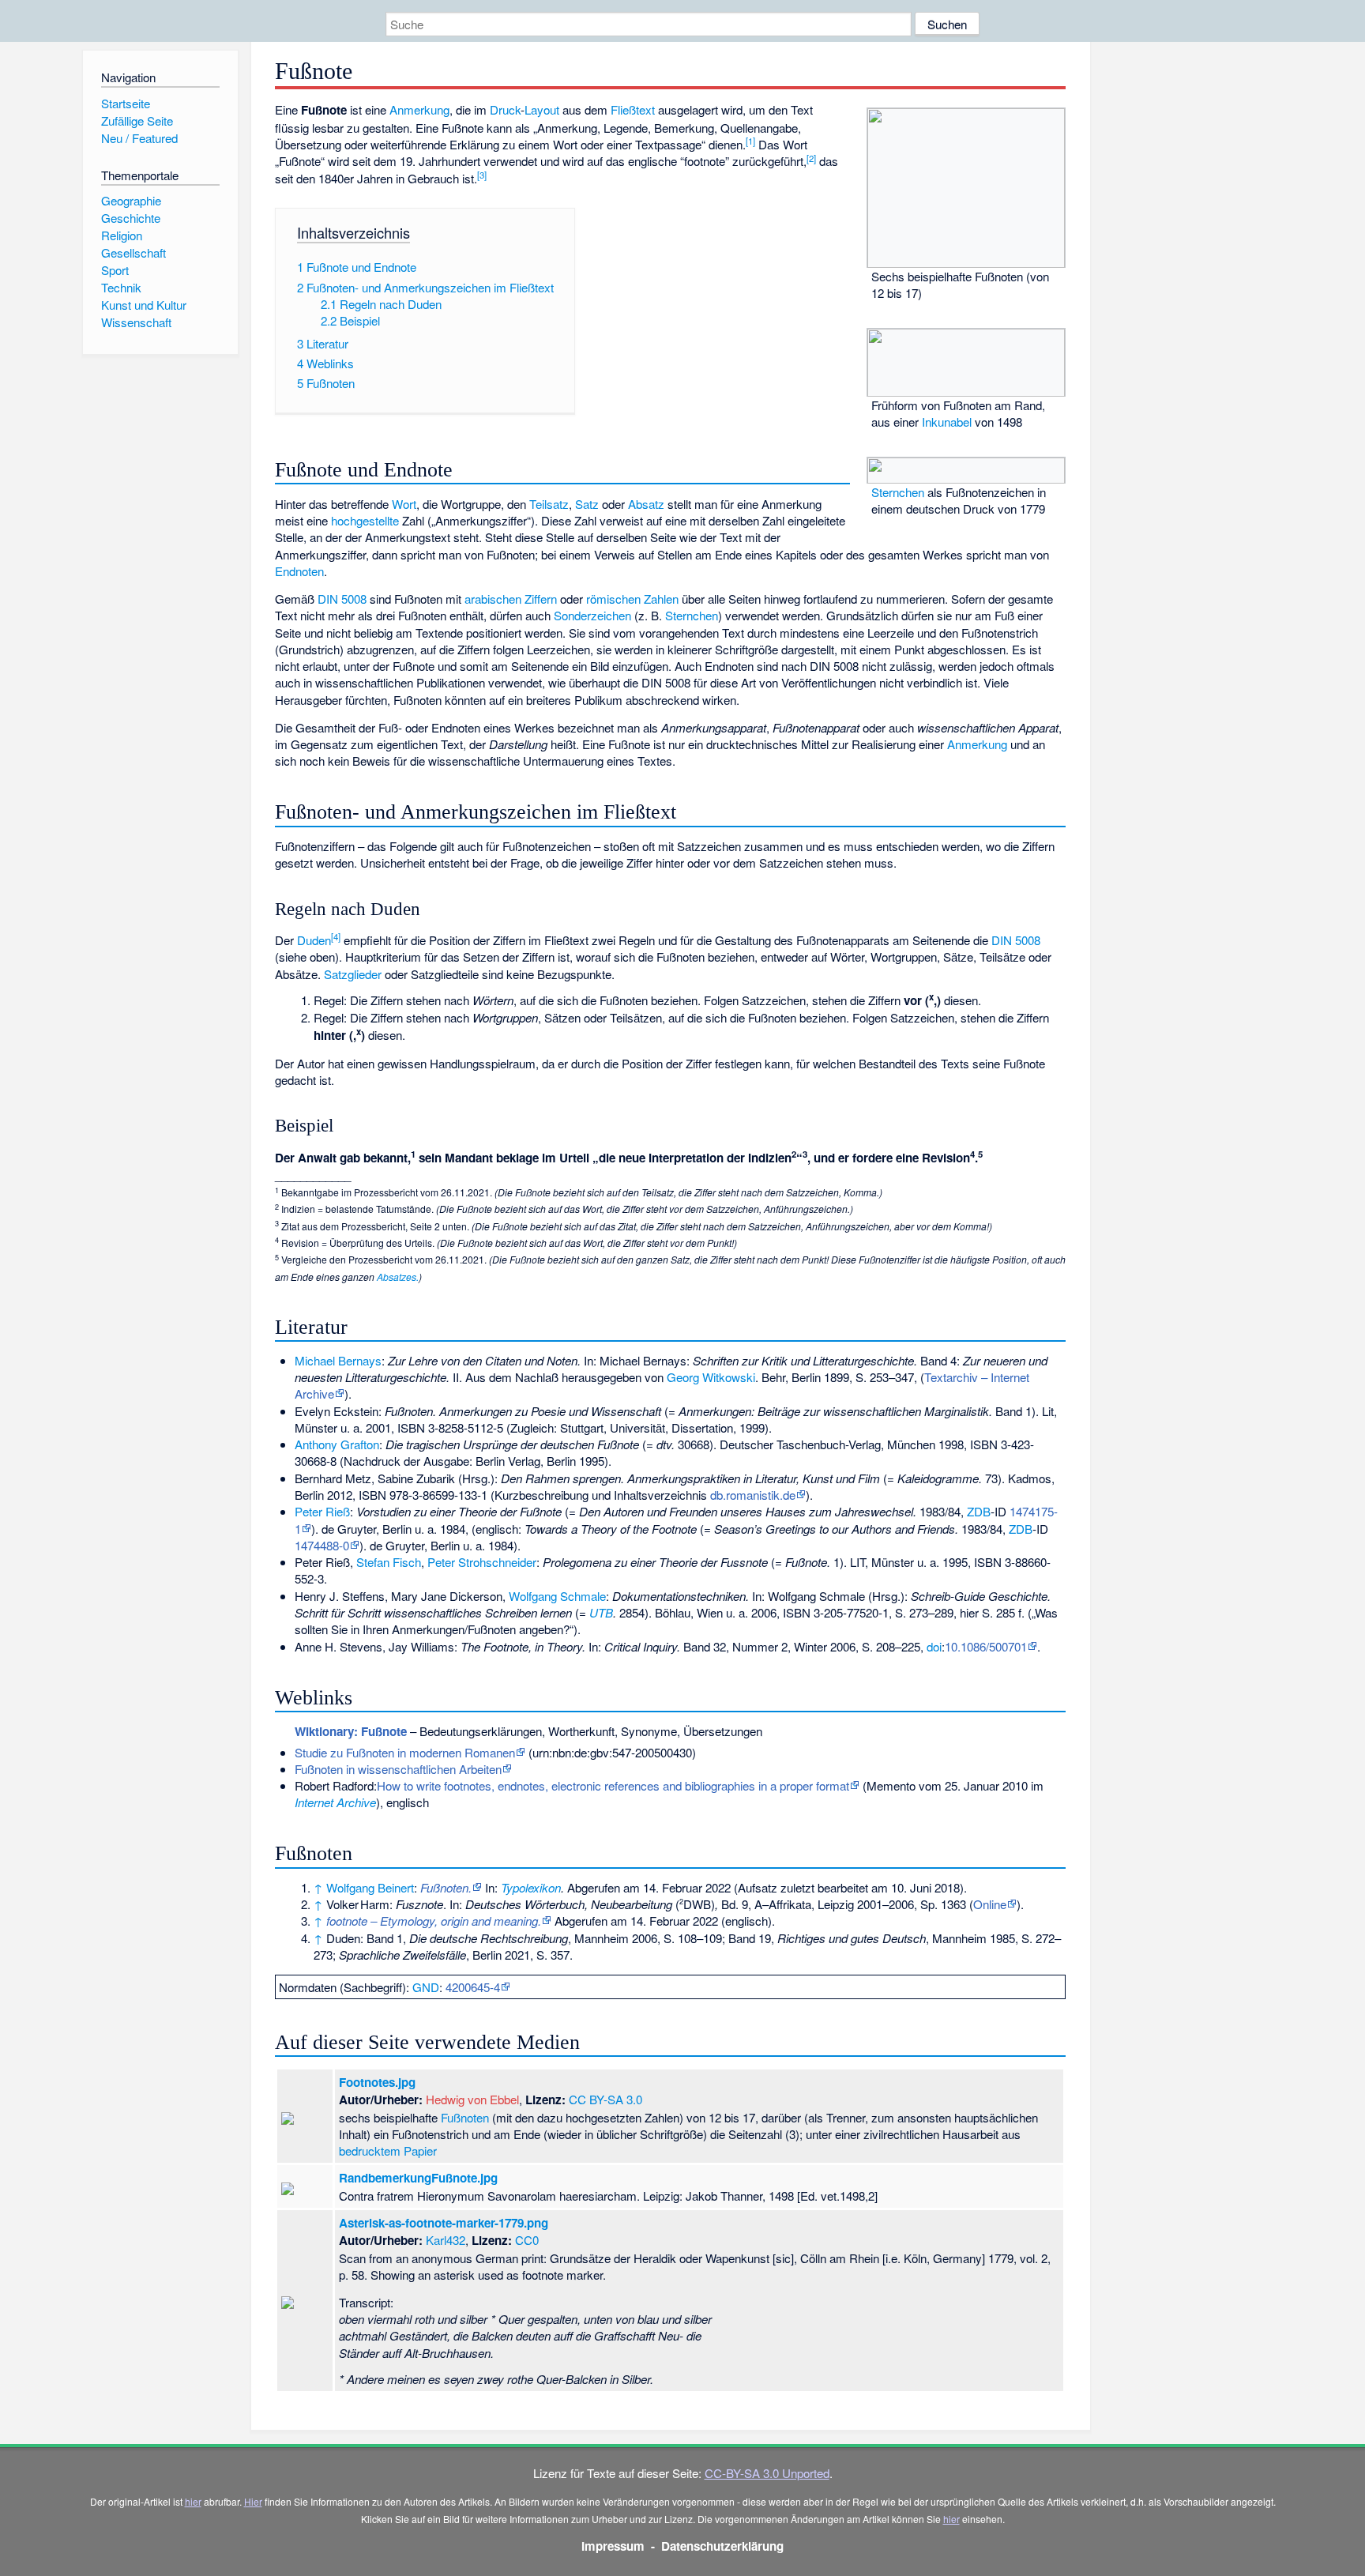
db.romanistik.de (753, 1495)
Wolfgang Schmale (557, 1596)
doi (934, 1646)
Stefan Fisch (389, 1562)
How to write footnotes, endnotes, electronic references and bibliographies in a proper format (613, 1785)
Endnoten (299, 571)
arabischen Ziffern (511, 599)
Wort (404, 504)
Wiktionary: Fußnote (351, 1731)
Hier (253, 2501)
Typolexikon (531, 1887)
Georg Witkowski (711, 1377)
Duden (314, 940)
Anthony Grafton (337, 1444)
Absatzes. (398, 1277)
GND (426, 1987)
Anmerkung (419, 109)
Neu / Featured (139, 138)
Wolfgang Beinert (370, 1887)
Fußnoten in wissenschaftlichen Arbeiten (398, 1769)
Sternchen (898, 492)
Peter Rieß (322, 1511)
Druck (505, 109)
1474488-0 (322, 1545)
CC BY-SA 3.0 (605, 2099)
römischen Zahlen (632, 599)
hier (193, 2501)
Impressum (613, 2546)
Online (990, 1904)
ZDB (979, 1511)
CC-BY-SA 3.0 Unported (767, 2473)
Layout (542, 109)
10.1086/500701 (986, 1646)
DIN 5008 (342, 599)
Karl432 (446, 2240)
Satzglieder (353, 974)
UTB (601, 1612)
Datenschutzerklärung (722, 2546)
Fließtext (633, 109)
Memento (891, 1785)
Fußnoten (465, 2117)
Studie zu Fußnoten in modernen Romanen (405, 1752)
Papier (420, 2150)
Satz (587, 504)
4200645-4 (473, 1987)
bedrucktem (370, 2150)
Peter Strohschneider (482, 1562)
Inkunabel (947, 422)
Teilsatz (549, 504)
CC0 (527, 2240)
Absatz (646, 504)
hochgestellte (365, 520)
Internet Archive (335, 1802)
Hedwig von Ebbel (472, 2099)
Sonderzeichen (592, 615)
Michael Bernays (338, 1360)
